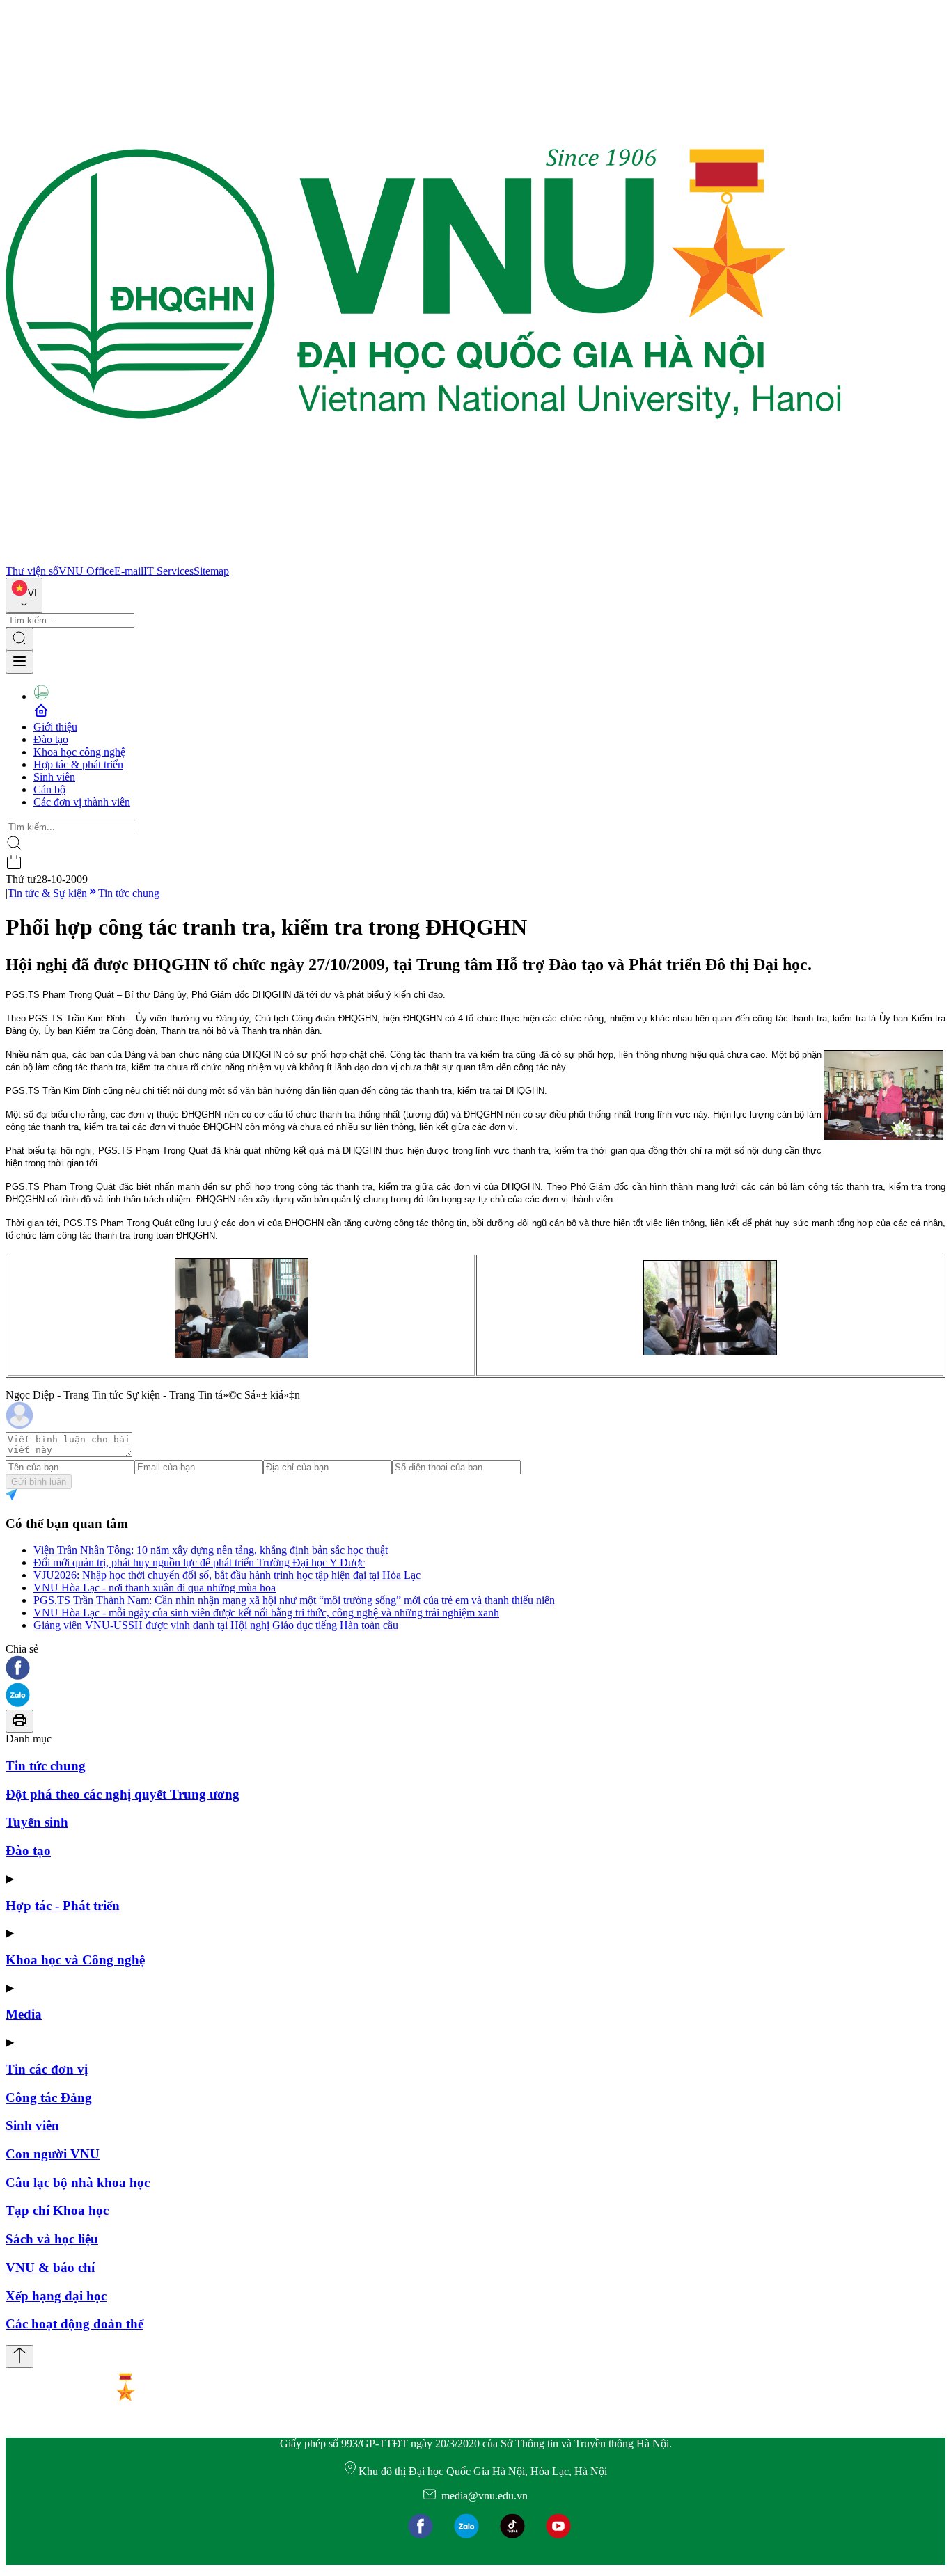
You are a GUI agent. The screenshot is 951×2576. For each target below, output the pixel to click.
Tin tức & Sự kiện (47, 893)
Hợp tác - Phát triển (63, 1906)
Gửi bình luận (39, 1482)
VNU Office (86, 571)
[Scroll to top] (19, 2356)
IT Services (168, 571)
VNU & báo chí (50, 2267)
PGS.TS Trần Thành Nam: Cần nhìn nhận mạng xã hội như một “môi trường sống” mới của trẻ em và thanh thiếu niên (294, 1600)
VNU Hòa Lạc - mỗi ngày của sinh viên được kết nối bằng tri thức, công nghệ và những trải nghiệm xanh (266, 1613)
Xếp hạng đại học (56, 2296)
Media (24, 2014)
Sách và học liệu (52, 2239)
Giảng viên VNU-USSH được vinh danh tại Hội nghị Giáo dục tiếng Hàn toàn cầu (216, 1625)
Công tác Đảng (49, 2098)
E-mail (129, 571)
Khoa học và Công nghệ (75, 1960)
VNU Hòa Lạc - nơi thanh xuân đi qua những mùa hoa (155, 1588)
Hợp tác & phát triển (78, 764)
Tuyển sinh (37, 1822)
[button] (475, 1669)
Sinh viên (54, 777)
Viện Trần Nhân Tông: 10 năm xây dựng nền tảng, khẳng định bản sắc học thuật (211, 1550)
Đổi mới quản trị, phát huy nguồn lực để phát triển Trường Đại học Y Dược (199, 1563)
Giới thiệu (55, 727)
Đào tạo (51, 739)
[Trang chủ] (423, 558)
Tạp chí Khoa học (57, 2210)
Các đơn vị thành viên (82, 802)
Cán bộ (49, 789)
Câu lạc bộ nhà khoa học (78, 2183)
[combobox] (24, 595)
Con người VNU (53, 2154)
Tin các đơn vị (47, 2069)
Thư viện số (32, 571)
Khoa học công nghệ (79, 752)
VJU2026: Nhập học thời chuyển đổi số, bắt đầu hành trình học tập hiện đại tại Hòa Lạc (227, 1575)
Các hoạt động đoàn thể (74, 2324)
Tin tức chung (129, 893)
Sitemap (211, 571)
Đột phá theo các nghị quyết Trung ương (123, 1794)
